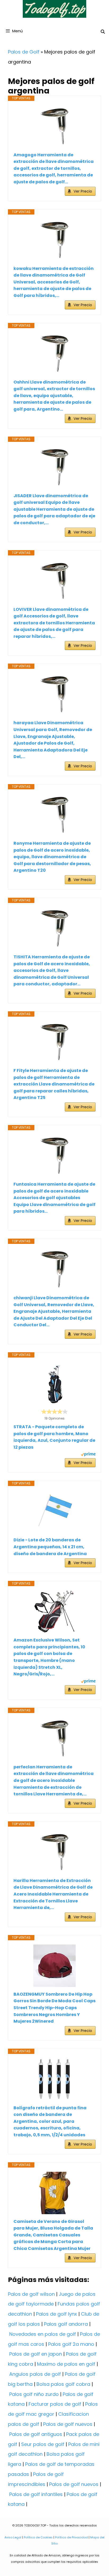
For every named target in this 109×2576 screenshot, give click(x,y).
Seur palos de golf (43, 2444)
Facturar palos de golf (55, 2404)
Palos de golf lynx (56, 2314)
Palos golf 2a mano (71, 2344)
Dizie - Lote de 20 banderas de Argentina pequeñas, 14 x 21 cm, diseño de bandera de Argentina (50, 1547)
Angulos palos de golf (35, 2374)
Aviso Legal (13, 2537)
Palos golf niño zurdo (34, 2394)
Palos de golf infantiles (36, 2494)
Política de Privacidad (71, 2537)
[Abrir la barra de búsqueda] (103, 32)
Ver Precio (83, 191)
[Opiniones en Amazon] (54, 1412)
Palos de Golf (24, 52)
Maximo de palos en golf (66, 2364)
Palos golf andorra (66, 2324)
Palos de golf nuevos (68, 2424)
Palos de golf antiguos (36, 2434)
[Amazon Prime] (88, 1455)
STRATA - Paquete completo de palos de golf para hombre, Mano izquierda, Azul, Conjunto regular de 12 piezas (54, 1437)
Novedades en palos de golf (43, 2334)
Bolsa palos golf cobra (63, 2384)
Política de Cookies (38, 2537)
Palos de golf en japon (36, 2354)
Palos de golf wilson (31, 2294)
